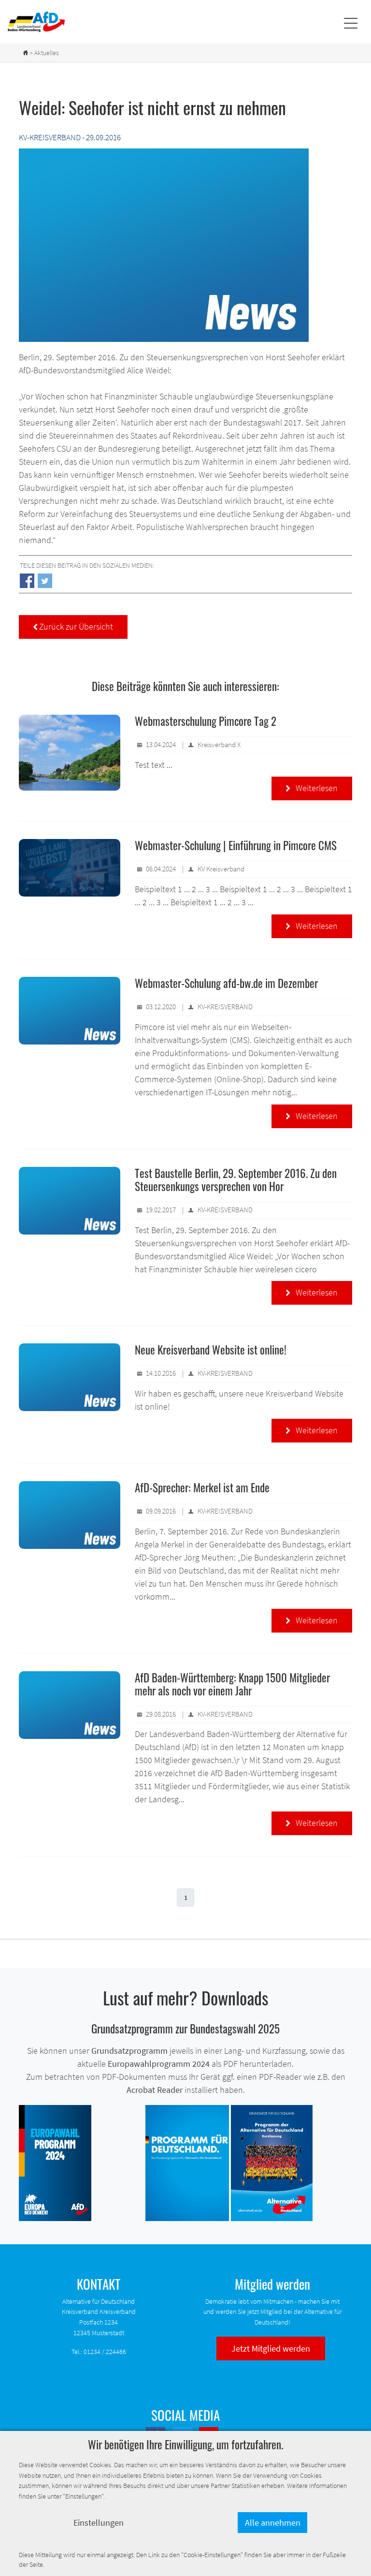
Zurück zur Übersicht (73, 626)
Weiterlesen (312, 788)
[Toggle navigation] (350, 22)
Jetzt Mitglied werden (271, 2348)
